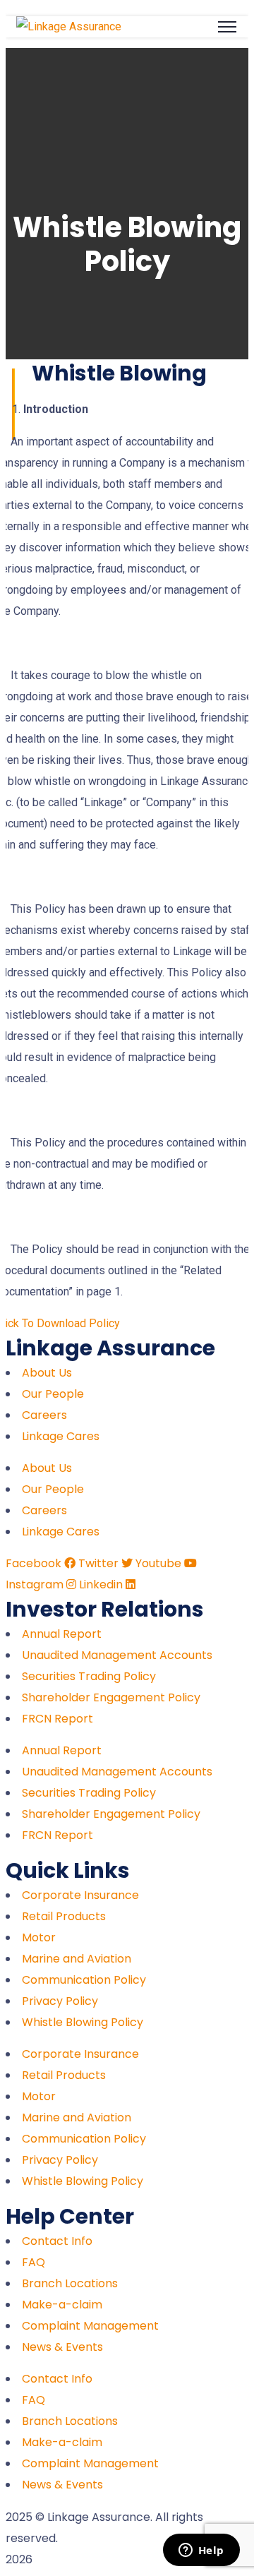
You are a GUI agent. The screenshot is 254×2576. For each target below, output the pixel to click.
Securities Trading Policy (89, 1676)
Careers (44, 1415)
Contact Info (57, 2241)
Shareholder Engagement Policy (111, 1697)
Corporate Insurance (80, 1895)
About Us (47, 1373)
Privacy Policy (60, 2001)
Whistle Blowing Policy (83, 2022)
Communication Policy (84, 1980)
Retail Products (64, 1916)
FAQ (34, 2262)
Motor (39, 1937)
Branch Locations (70, 2283)
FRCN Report (58, 1719)
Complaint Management (90, 2326)
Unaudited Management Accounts (117, 1655)
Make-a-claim (62, 2305)
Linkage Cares (61, 1436)
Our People (53, 1394)
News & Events (62, 2347)
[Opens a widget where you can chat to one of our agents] (201, 2551)
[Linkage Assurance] (69, 26)
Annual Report (62, 1634)
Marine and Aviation (77, 1959)
